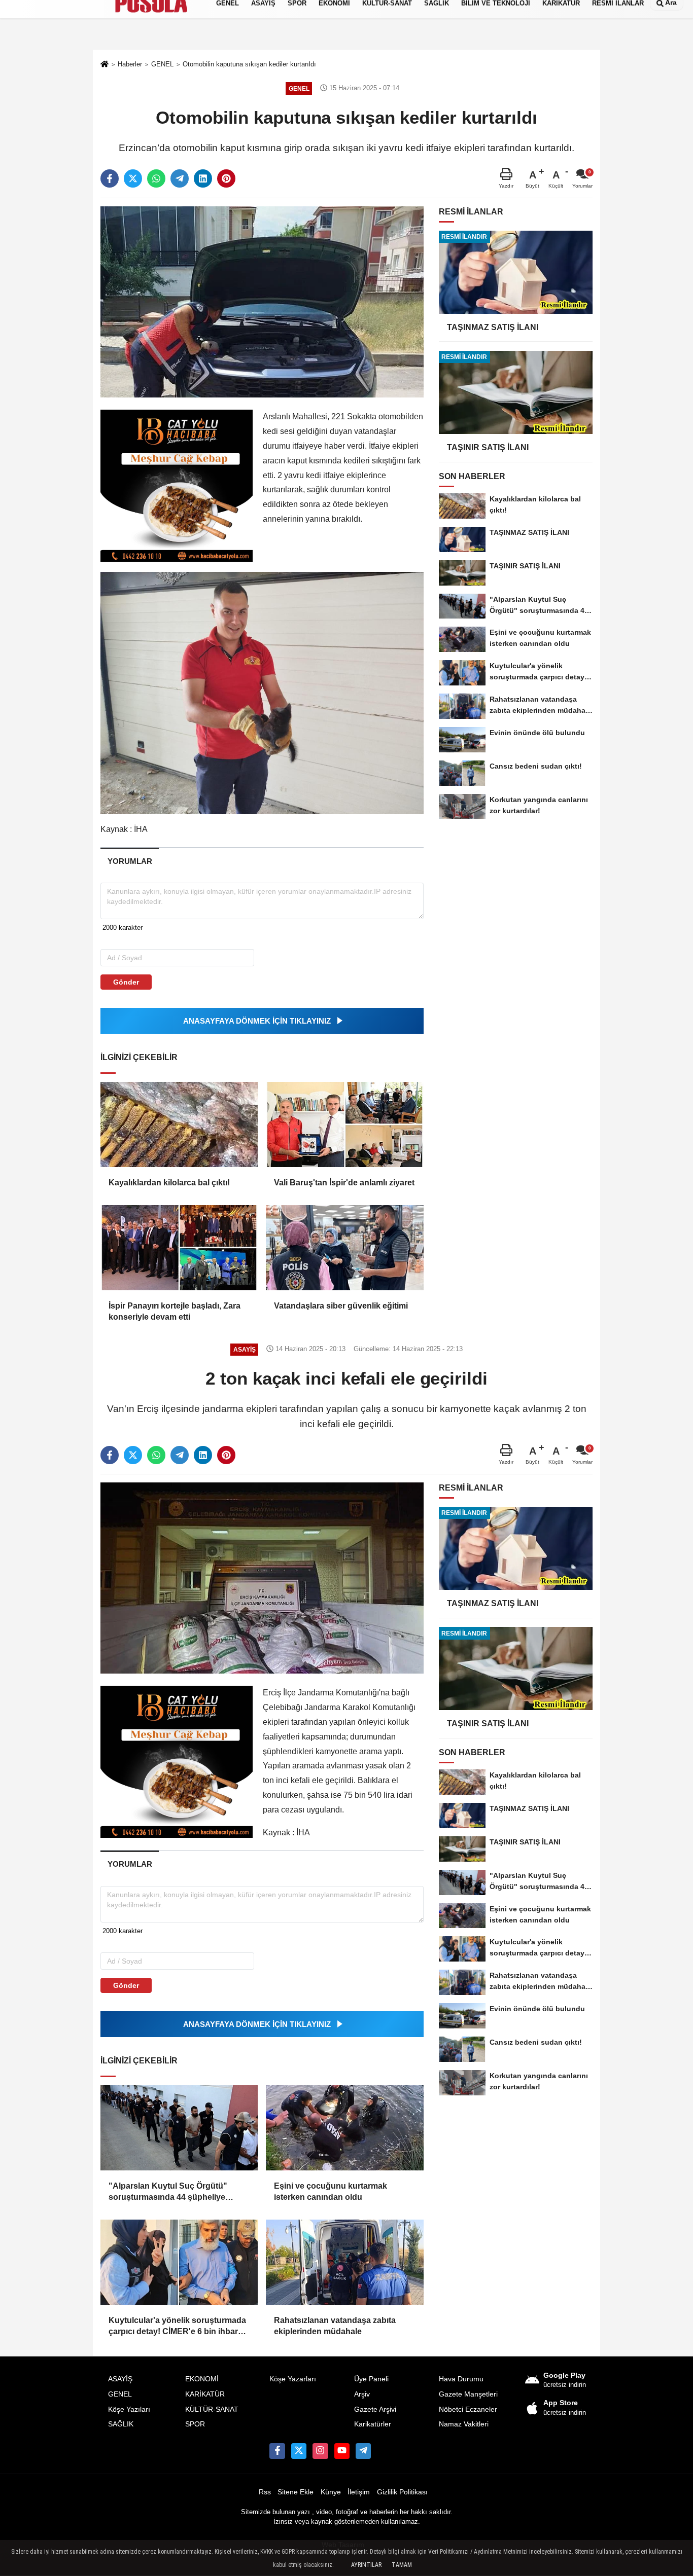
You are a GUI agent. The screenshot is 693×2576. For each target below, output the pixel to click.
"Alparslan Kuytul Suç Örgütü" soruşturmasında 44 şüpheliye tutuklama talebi (168, 2192)
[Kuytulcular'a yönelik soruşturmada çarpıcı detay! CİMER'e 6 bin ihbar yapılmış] (179, 2262)
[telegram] (180, 178)
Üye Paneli (371, 2379)
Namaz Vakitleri (464, 2424)
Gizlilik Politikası (402, 2492)
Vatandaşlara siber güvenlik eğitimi (341, 1306)
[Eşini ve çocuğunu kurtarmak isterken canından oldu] (344, 2128)
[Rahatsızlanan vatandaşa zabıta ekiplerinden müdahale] (344, 2262)
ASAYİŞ (120, 2379)
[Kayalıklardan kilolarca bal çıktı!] (179, 1124)
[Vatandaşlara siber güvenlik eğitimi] (344, 1248)
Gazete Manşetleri (468, 2394)
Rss (265, 2492)
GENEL (120, 2394)
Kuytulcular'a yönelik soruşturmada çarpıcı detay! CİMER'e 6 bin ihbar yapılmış (177, 2327)
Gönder (126, 982)
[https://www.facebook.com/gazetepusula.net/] (277, 2451)
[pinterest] (226, 178)
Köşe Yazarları (293, 2379)
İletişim (359, 2492)
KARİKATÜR (205, 2394)
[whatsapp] (156, 178)
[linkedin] (203, 178)
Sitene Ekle (296, 2492)
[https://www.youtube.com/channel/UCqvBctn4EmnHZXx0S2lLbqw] (342, 2451)
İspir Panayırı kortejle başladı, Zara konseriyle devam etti (175, 1311)
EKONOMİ (202, 2379)
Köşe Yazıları (129, 2409)
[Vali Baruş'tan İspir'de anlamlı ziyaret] (344, 1124)
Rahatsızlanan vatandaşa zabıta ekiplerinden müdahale (335, 2326)
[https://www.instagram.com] (320, 2451)
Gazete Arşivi (375, 2409)
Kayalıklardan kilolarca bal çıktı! (169, 1183)
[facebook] (110, 178)
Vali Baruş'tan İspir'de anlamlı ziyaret (344, 1183)
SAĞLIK (121, 2424)
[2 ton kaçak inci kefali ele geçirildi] (262, 1577)
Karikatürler (373, 2424)
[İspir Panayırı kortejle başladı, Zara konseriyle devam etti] (179, 1248)
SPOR (195, 2424)
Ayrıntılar (366, 2565)
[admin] (363, 2451)
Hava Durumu (461, 2379)
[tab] (130, 861)
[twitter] (133, 178)
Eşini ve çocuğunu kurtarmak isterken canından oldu (331, 2191)
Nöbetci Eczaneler (468, 2409)
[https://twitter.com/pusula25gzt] (299, 2451)
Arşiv (362, 2394)
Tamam (402, 2565)
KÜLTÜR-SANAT (212, 2409)
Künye (331, 2492)
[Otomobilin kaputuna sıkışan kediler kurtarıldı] (262, 301)
